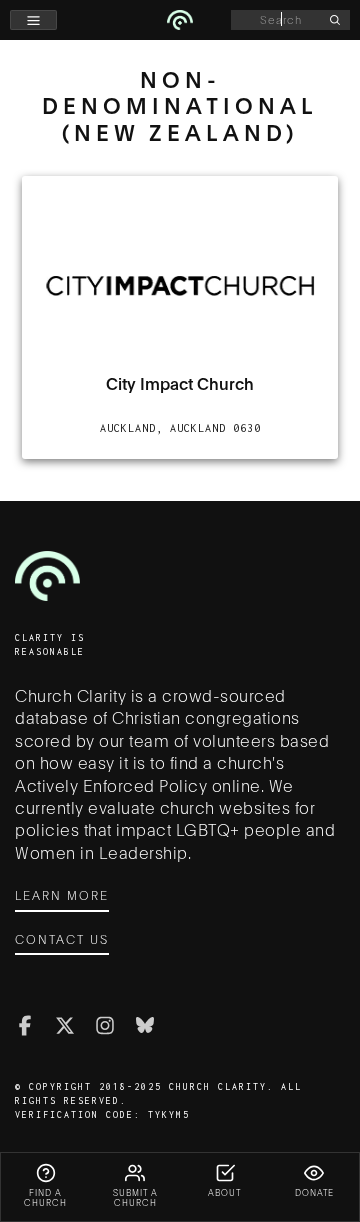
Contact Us (62, 938)
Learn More (62, 894)
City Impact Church (180, 383)
